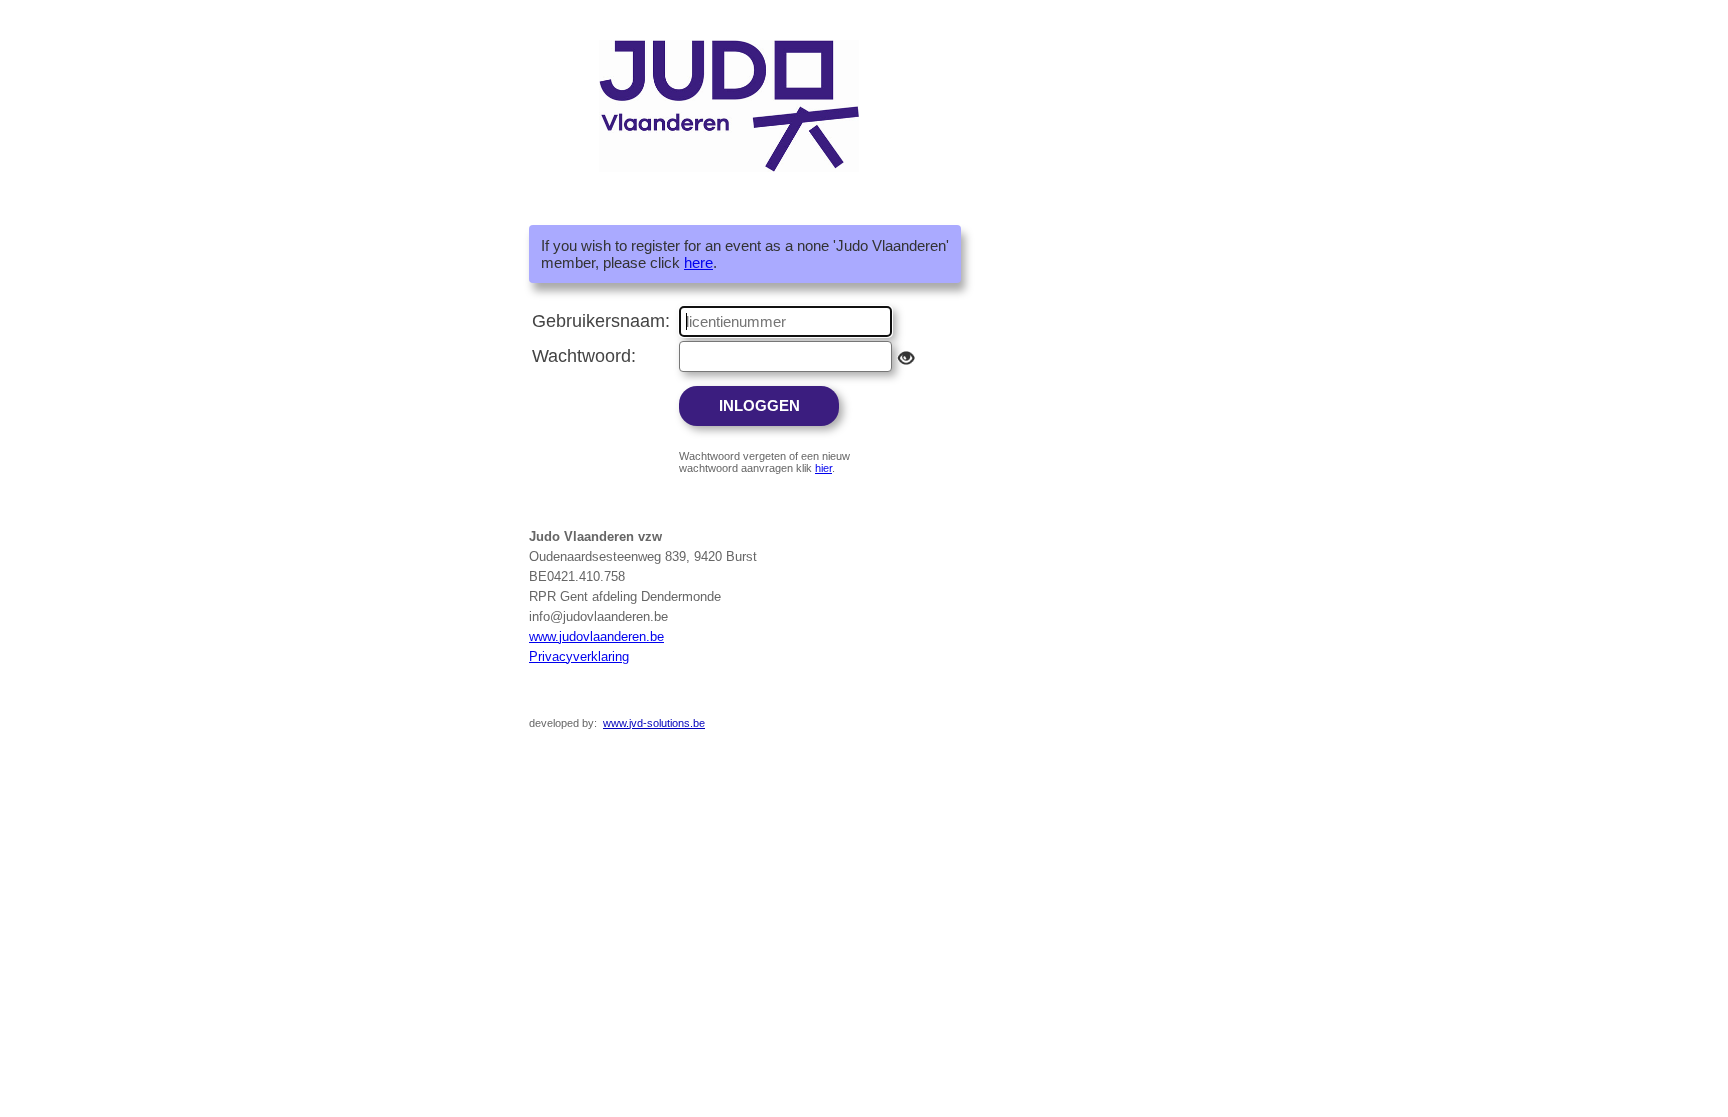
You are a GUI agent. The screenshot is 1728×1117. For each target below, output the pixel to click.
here (698, 262)
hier (823, 468)
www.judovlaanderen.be (596, 636)
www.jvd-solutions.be (654, 723)
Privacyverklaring (579, 656)
